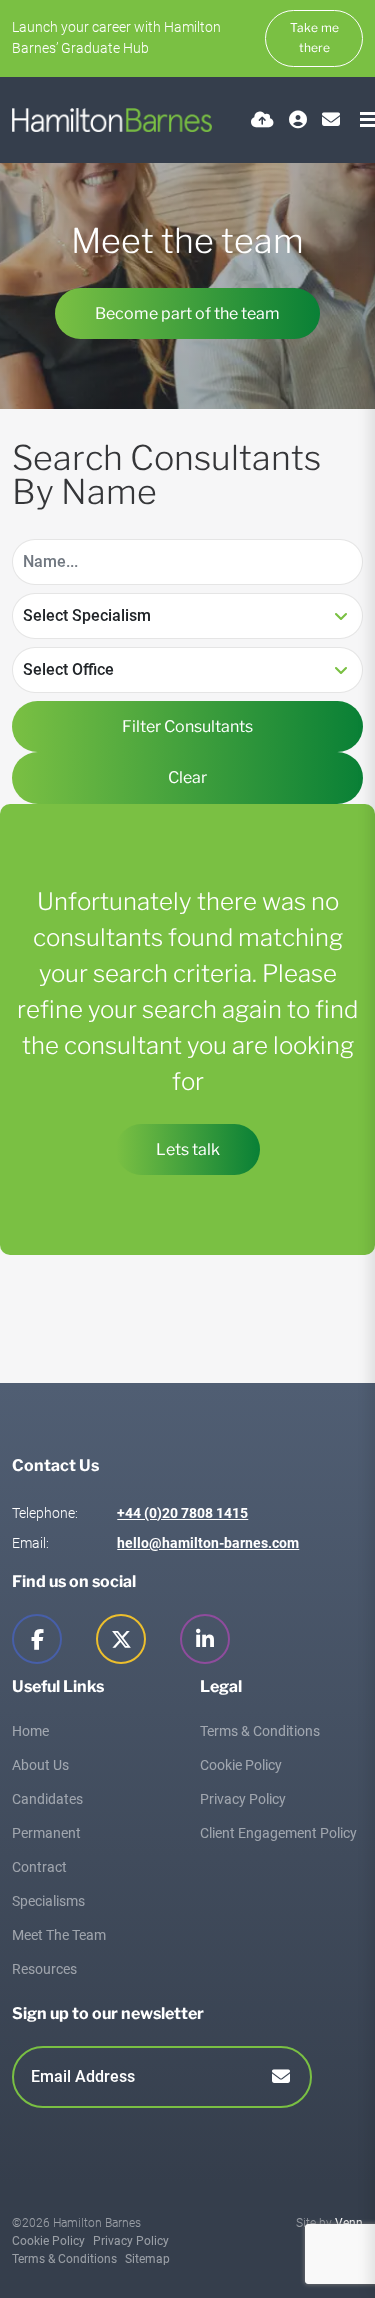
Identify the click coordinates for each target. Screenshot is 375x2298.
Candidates (47, 1799)
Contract (39, 1867)
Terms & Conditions (260, 1731)
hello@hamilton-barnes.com (208, 1543)
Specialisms (48, 1901)
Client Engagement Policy (278, 1833)
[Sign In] (298, 119)
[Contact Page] (331, 119)
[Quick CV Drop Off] (262, 119)
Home (30, 1731)
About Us (40, 1765)
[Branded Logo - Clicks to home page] (112, 120)
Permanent (46, 1833)
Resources (44, 1969)
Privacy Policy (243, 1799)
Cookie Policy (241, 1765)
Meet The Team (59, 1935)
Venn (349, 2223)
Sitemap (147, 2259)
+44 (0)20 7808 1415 (182, 1513)
